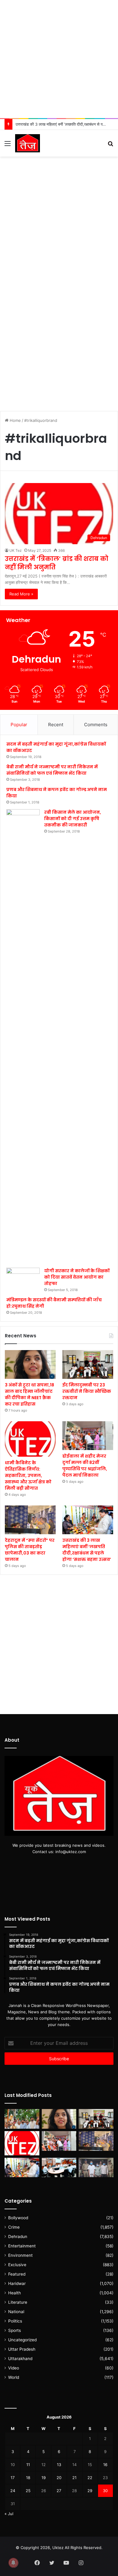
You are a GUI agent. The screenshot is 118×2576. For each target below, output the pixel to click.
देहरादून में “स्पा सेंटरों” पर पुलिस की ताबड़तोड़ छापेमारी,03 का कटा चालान (30, 1550)
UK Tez (16, 550)
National (16, 2312)
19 (44, 2478)
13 (59, 2465)
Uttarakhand (20, 2359)
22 (90, 2478)
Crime (14, 2227)
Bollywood (18, 2218)
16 (105, 2465)
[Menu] (8, 146)
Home (15, 420)
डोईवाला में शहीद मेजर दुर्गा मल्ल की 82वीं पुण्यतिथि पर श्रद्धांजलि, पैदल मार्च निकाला (85, 1466)
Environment (20, 2255)
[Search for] (110, 146)
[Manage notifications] (13, 2563)
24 (13, 2491)
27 (59, 2491)
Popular (19, 725)
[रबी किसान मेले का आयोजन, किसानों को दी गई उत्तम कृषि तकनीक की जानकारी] (23, 1036)
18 (28, 2478)
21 (74, 2478)
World (14, 2377)
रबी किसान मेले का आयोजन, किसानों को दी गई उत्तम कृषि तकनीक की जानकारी (73, 819)
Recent (56, 725)
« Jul (9, 2514)
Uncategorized (22, 2340)
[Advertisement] (59, 59)
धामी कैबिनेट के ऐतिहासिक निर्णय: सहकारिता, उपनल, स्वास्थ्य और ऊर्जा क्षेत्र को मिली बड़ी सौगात (28, 1475)
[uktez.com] (28, 143)
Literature (18, 2302)
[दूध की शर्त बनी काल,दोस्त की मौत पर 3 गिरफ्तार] (96, 2168)
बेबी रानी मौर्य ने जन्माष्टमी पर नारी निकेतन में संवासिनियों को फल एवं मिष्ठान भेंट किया (52, 770)
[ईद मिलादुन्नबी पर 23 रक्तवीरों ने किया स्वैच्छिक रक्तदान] (88, 1364)
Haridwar (17, 2283)
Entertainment (22, 2246)
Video (14, 2368)
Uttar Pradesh (22, 2349)
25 (28, 2491)
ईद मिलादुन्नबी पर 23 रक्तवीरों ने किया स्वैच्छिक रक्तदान (87, 1391)
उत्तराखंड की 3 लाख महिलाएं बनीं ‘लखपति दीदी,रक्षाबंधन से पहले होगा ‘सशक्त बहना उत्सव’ (87, 1550)
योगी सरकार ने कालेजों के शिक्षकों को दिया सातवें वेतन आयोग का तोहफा (77, 1277)
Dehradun (18, 2237)
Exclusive (17, 2265)
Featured (17, 2274)
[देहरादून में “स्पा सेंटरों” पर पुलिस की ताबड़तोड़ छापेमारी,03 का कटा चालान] (30, 1520)
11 (28, 2465)
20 (59, 2478)
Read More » (21, 594)
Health (15, 2293)
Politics (15, 2321)
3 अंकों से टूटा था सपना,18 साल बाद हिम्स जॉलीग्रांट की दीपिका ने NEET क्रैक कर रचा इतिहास (29, 1394)
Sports (15, 2330)
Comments (96, 725)
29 (90, 2491)
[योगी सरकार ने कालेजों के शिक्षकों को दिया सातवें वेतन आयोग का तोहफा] (23, 1277)
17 (13, 2478)
